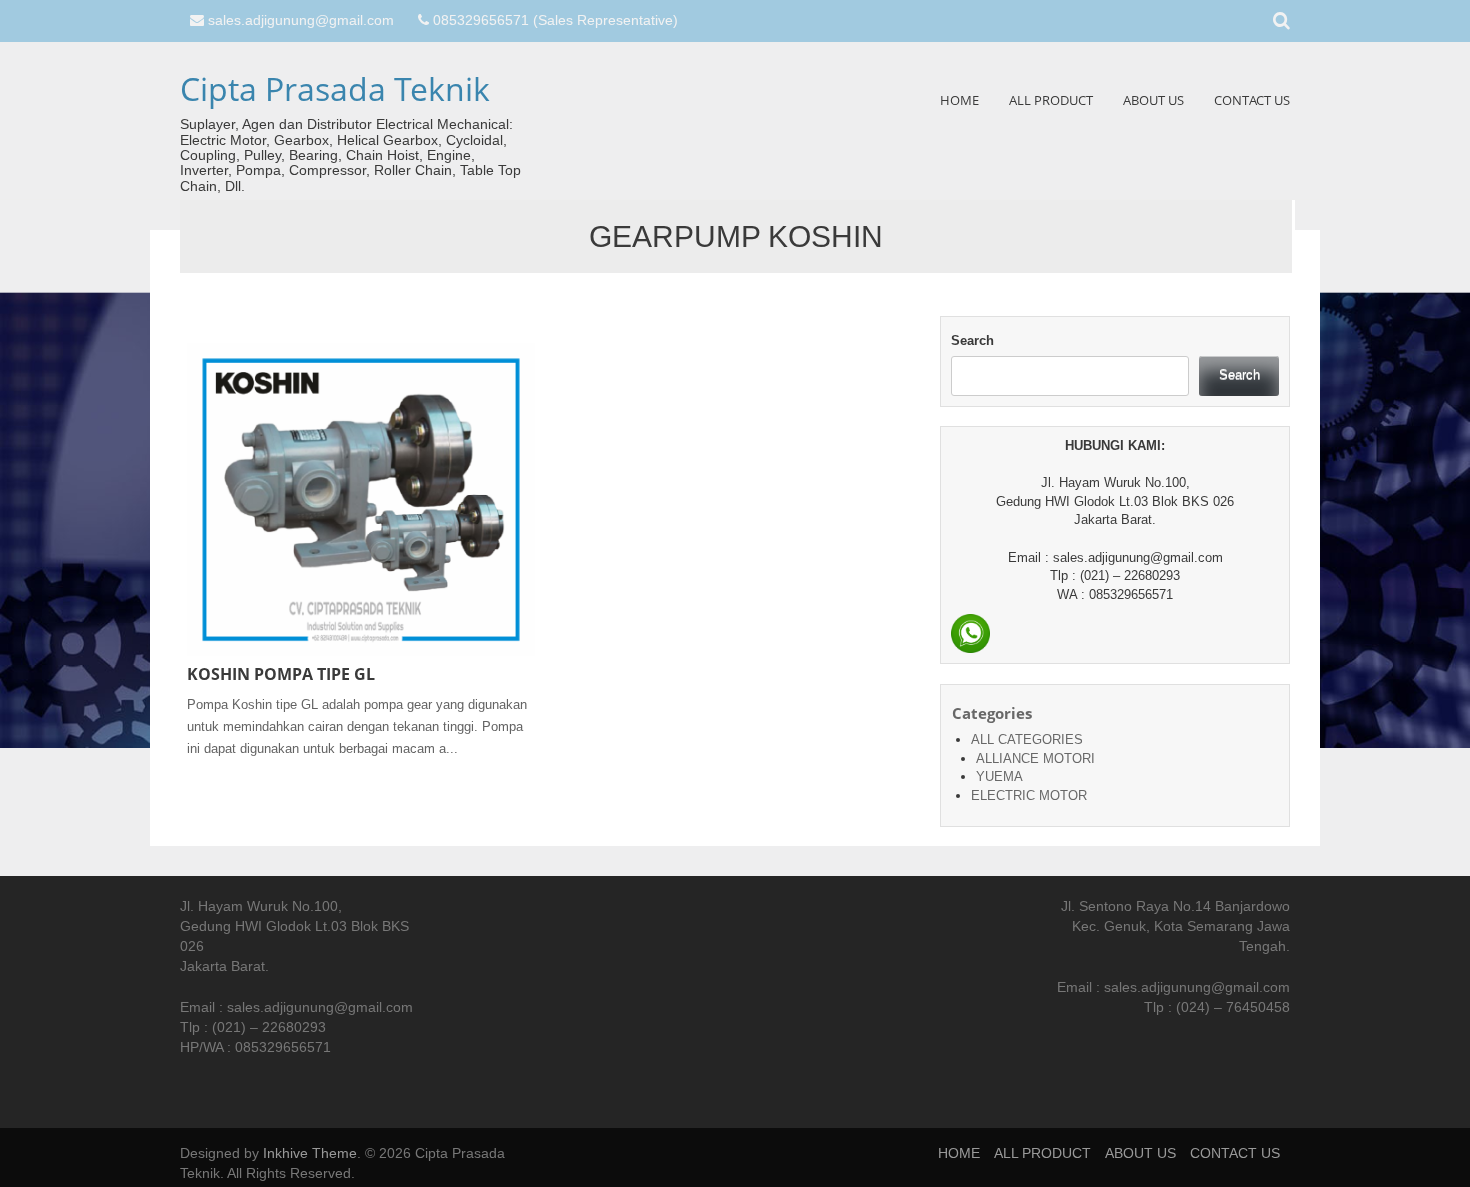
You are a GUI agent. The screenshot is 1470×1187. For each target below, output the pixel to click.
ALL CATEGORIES (1027, 739)
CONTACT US (1252, 100)
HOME (959, 100)
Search (972, 340)
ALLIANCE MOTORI (1035, 758)
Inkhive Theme (310, 1153)
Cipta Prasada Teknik (335, 88)
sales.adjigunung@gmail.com (301, 20)
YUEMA (999, 776)
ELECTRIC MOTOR (1029, 795)
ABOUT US (1153, 100)
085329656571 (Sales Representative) (555, 20)
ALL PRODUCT (1051, 100)
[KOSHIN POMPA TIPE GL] (361, 499)
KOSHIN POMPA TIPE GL (281, 674)
